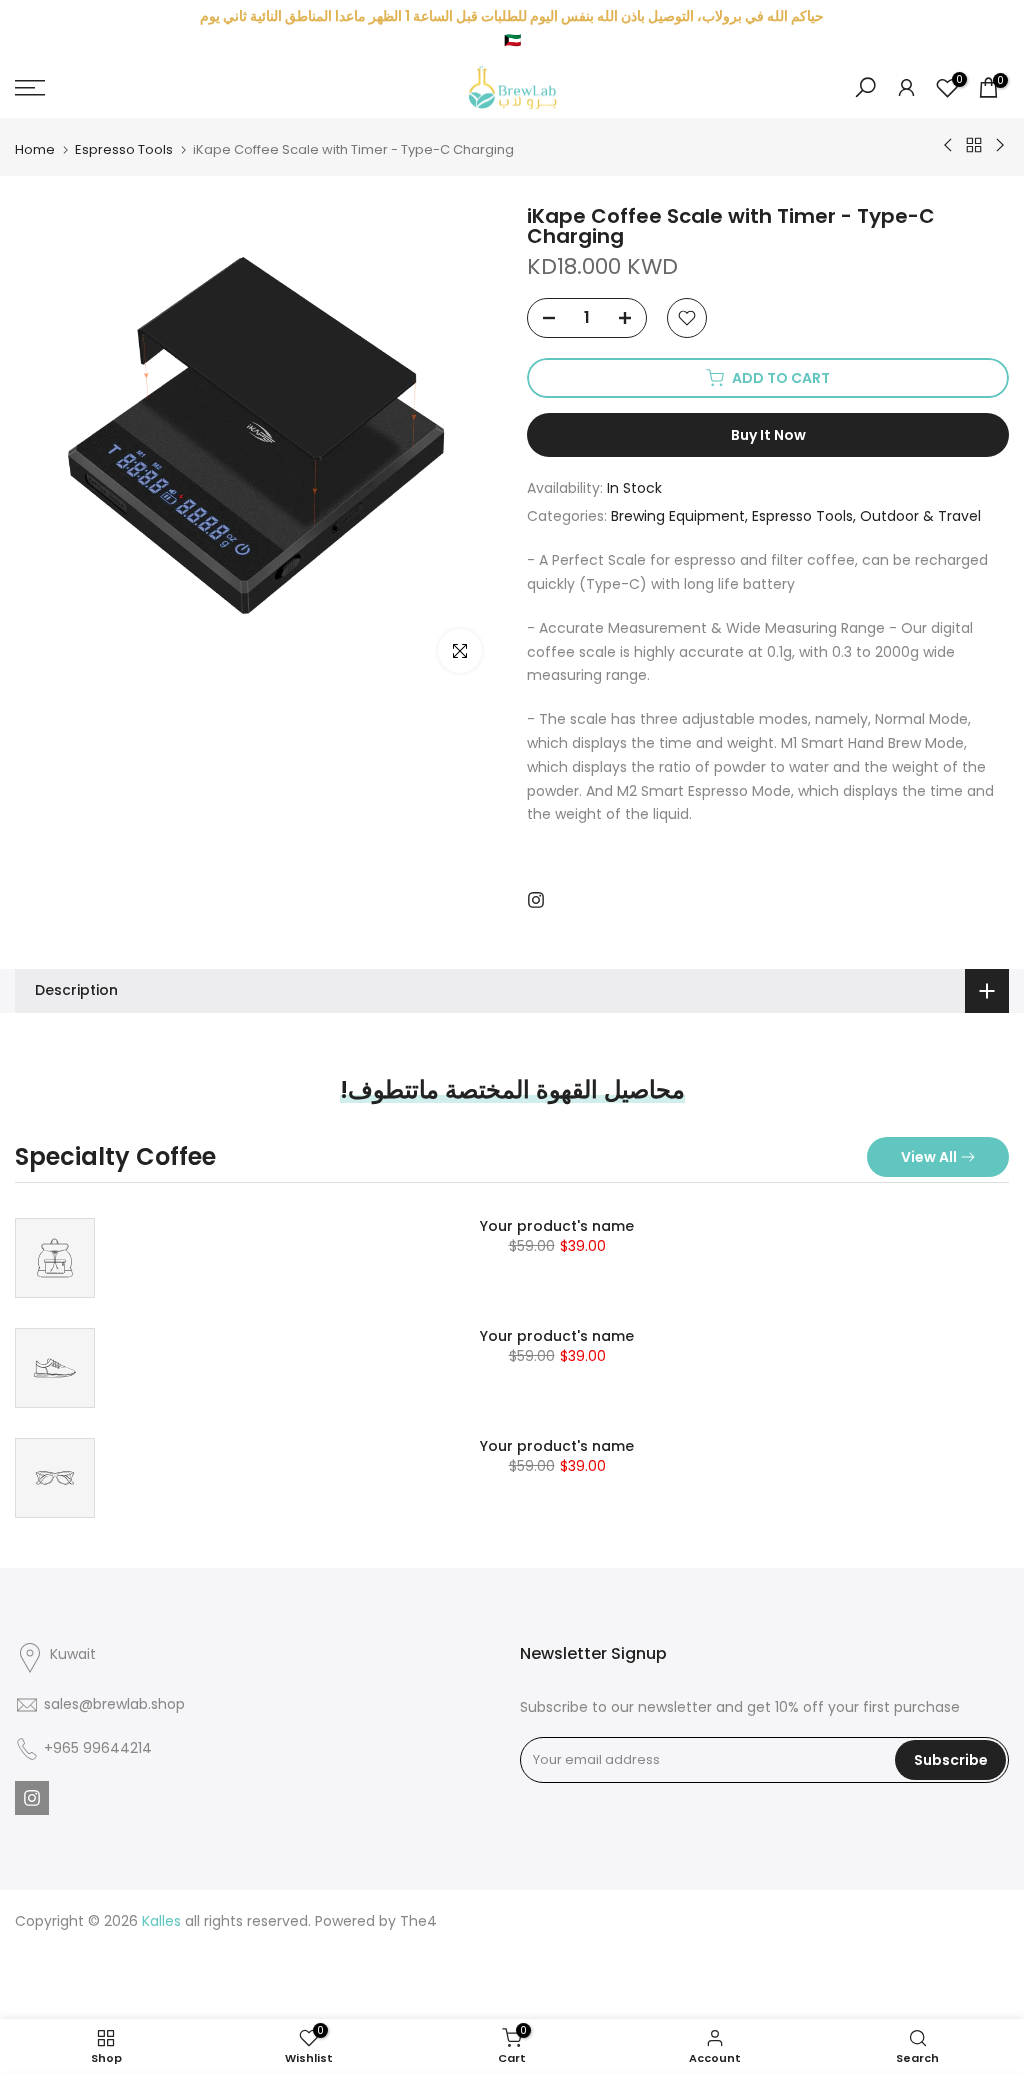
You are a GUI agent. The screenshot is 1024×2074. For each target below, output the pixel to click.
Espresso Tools (124, 149)
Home (35, 149)
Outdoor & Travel (920, 516)
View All (929, 1157)
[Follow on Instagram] (536, 900)
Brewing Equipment (678, 516)
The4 (418, 1921)
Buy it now (768, 435)
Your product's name (557, 1226)
